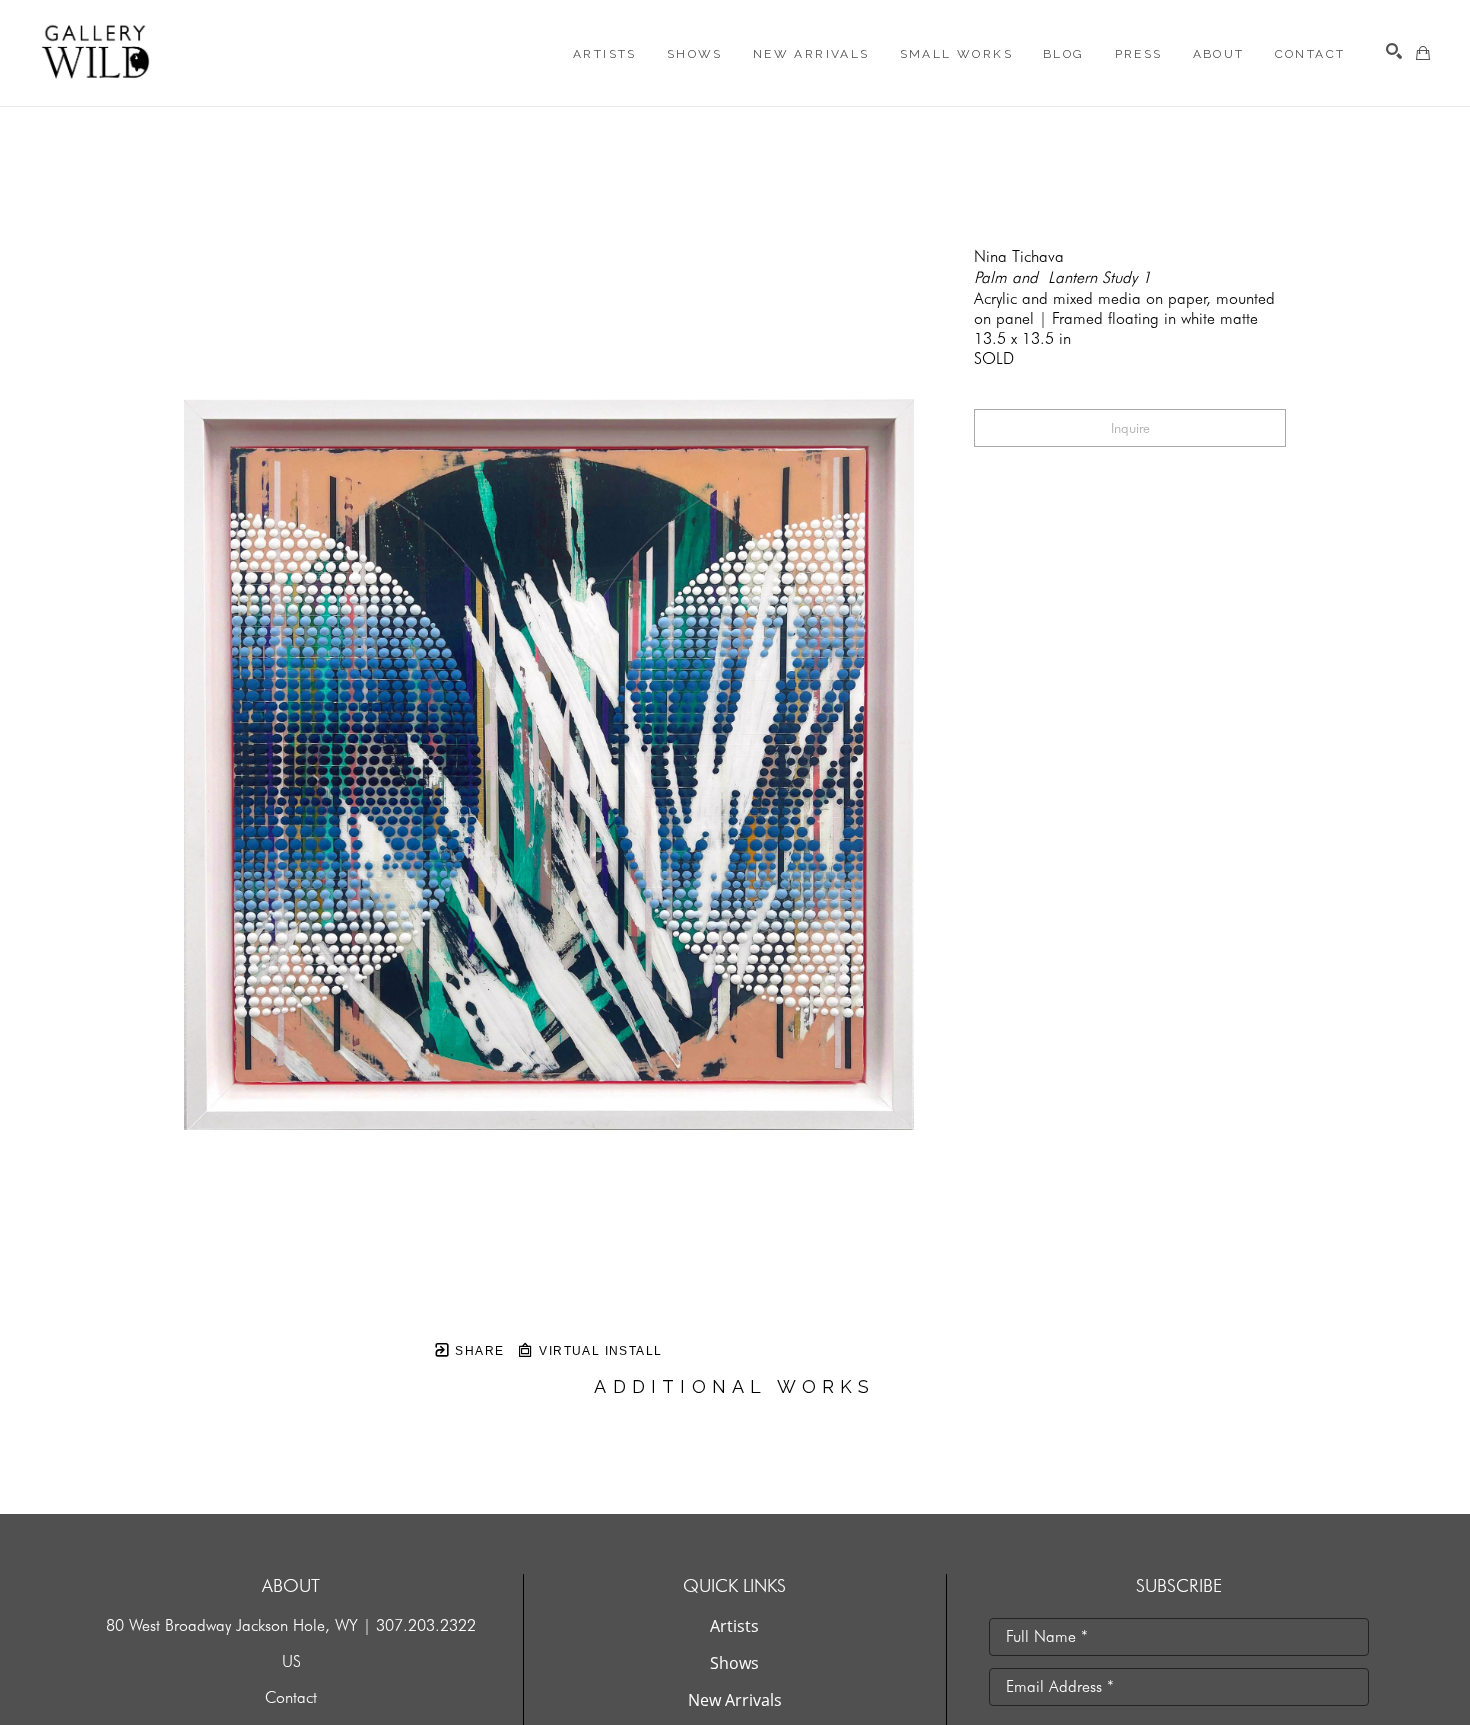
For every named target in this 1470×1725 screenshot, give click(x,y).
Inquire (1130, 428)
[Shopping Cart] (1423, 53)
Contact (291, 1697)
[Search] (1394, 51)
